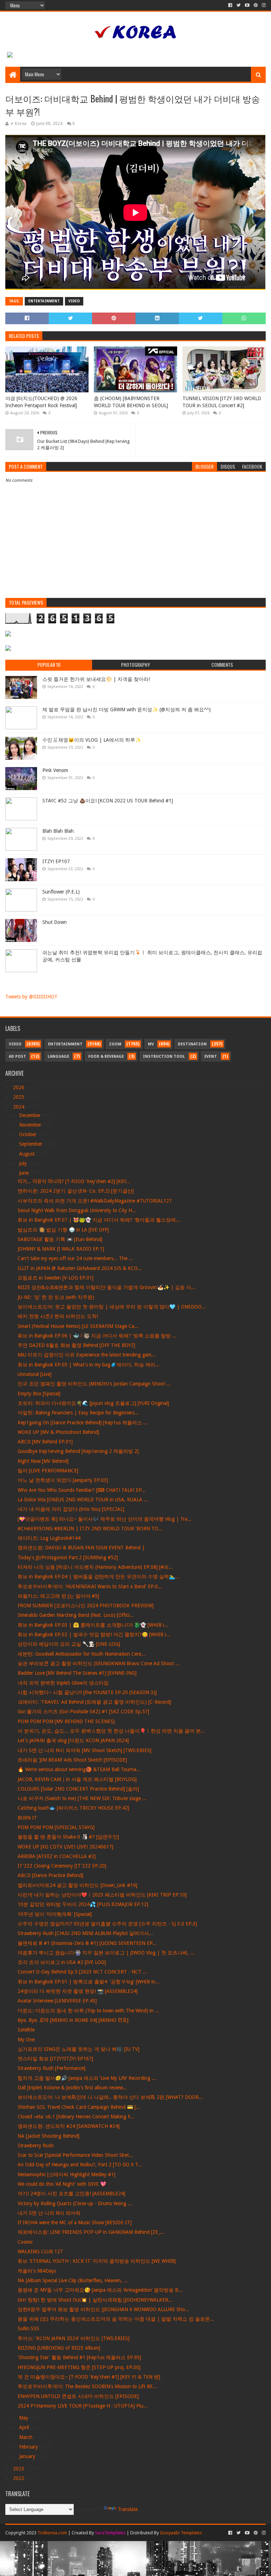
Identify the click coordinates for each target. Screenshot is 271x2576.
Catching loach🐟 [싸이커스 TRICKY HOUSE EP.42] (73, 1808)
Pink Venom (55, 770)
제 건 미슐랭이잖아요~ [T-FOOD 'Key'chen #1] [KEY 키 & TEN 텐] (89, 2377)
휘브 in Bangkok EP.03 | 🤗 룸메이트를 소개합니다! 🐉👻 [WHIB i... (93, 1625)
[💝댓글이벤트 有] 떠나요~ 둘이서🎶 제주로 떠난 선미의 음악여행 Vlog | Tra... (105, 1519)
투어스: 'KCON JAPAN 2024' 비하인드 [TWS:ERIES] (74, 2338)
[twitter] (239, 5)
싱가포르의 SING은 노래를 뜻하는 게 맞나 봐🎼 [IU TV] (79, 2049)
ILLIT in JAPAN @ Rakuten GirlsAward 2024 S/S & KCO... (80, 1268)
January (28, 2456)
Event (211, 1056)
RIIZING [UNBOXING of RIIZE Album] (59, 2348)
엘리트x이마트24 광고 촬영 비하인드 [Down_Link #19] (77, 1885)
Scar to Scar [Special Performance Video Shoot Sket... (75, 2155)
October (28, 1134)
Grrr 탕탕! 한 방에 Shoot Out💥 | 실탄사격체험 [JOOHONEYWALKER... (95, 2300)
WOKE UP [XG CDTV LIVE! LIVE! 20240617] (65, 1847)
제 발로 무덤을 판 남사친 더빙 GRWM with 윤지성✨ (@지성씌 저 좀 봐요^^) (127, 710)
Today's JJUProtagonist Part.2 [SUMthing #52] (68, 1557)
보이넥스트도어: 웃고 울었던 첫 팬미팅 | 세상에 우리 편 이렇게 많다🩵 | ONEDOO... (112, 1307)
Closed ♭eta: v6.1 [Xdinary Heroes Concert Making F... (76, 2117)
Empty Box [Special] (39, 1394)
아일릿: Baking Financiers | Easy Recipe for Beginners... (78, 1413)
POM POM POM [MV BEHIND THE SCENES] (66, 1721)
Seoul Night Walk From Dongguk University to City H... (77, 1210)
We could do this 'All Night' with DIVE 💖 (62, 2184)
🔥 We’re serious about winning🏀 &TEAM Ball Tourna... (79, 1769)
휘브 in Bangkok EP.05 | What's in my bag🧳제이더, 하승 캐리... (89, 1365)
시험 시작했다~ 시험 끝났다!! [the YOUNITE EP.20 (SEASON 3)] (87, 1692)
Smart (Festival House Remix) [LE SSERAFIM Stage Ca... (78, 1326)
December (31, 1115)
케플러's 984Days (37, 2271)
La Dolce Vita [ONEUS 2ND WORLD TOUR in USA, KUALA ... (83, 1500)
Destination (192, 1044)
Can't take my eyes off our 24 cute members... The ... (75, 1258)
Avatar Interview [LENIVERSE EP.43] (57, 2001)
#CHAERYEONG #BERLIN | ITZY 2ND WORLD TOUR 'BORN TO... (90, 1529)
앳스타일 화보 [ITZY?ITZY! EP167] (55, 2059)
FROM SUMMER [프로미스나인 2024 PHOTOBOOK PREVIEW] (86, 1605)
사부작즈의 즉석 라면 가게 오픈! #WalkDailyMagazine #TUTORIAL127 (95, 1201)
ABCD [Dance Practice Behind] (50, 1875)
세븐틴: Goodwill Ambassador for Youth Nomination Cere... (82, 1654)
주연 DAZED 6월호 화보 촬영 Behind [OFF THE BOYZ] (76, 1345)
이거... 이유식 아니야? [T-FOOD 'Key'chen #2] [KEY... (74, 1181)
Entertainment (44, 301)
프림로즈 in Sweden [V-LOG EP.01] (56, 1278)
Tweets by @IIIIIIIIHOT (31, 997)
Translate (128, 2509)
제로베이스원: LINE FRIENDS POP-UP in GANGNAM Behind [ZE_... (91, 2232)
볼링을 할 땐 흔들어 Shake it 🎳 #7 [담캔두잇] (68, 1837)
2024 (19, 1107)
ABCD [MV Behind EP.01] (45, 1442)
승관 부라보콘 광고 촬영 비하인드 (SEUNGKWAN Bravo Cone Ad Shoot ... (99, 1663)
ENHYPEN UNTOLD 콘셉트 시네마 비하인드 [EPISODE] (78, 2396)
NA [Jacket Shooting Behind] (49, 2136)
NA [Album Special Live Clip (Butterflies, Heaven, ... (73, 2280)
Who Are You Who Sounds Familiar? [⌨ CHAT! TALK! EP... (82, 1490)
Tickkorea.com (52, 2533)
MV (151, 1044)
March (26, 2437)
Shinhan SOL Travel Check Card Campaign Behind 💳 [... (79, 2107)
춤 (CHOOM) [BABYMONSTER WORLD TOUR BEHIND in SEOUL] (131, 402)
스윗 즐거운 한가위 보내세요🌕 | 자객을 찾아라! (96, 679)
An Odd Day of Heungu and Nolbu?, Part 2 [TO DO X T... (80, 2165)
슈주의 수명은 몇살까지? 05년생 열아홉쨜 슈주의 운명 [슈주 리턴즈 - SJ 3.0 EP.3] (107, 1924)
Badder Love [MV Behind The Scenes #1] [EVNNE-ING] (77, 1673)
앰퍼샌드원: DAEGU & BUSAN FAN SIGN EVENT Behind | (81, 1548)
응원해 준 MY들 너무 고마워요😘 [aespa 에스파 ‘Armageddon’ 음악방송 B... (100, 2290)
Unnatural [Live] (35, 1374)
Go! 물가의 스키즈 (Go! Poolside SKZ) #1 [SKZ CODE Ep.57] (83, 1711)
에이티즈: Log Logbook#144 (49, 1538)
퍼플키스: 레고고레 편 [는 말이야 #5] (58, 1596)
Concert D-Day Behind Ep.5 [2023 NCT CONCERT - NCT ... (82, 1972)
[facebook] (230, 5)
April (25, 2427)
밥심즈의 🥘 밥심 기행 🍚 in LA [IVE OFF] (63, 1230)
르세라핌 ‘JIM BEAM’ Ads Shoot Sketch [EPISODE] (72, 1760)
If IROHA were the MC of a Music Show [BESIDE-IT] (75, 2222)
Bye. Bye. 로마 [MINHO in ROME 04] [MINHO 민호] (73, 2020)
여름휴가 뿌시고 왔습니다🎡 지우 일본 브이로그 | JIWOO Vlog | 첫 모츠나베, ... (106, 1953)
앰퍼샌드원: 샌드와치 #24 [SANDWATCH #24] (69, 2126)
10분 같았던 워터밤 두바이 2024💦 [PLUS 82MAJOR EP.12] (83, 1904)
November (31, 1125)
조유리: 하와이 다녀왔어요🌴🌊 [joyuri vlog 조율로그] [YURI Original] (93, 1403)
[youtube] (247, 5)
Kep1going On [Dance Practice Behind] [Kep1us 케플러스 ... (83, 1423)
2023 (19, 2469)
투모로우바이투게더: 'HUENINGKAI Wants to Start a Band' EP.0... (90, 1586)
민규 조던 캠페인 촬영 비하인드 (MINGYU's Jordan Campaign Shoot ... (94, 1384)
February (29, 2447)
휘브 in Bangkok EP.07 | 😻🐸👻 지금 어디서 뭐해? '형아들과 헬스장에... (99, 1220)
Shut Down (55, 922)
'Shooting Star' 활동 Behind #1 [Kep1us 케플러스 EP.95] (79, 2357)
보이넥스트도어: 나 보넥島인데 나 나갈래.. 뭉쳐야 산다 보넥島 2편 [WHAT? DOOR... (110, 2097)
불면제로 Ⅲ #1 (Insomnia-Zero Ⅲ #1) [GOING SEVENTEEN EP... (87, 1943)
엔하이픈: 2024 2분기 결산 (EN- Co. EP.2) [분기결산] (76, 1191)
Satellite (26, 2030)
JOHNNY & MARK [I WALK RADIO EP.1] (61, 1249)
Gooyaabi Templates (181, 2533)
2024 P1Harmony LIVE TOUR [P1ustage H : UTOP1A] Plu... (83, 2406)
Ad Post (17, 1056)
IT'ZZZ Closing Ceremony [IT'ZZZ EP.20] (62, 1866)
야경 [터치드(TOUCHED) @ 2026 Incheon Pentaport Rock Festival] (41, 402)
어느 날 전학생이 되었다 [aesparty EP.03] (63, 1480)
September (31, 1144)
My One (26, 2040)
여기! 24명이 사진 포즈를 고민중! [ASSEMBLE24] (71, 2194)
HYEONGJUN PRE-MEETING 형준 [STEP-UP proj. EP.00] (79, 2367)
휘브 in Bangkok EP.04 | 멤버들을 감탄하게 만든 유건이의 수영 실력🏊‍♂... (98, 1577)
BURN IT (27, 1818)
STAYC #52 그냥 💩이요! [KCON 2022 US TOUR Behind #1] (108, 801)
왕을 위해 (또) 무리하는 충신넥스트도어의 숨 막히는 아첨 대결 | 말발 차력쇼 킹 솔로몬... (116, 2319)
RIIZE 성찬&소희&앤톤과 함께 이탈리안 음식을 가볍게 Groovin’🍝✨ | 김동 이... (107, 1287)
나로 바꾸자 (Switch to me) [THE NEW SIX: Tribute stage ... (82, 1798)
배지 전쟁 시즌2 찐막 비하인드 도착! (58, 1316)
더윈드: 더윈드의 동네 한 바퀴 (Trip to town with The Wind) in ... (88, 2011)
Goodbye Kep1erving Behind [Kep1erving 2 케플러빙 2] (78, 1451)
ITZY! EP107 (56, 861)
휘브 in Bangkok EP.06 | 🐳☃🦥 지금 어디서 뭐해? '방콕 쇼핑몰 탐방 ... (97, 1336)
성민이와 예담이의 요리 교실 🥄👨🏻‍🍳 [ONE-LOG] (69, 1644)
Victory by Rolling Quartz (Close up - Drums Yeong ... (75, 2203)
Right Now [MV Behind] (43, 1461)
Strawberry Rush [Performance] (52, 2068)
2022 (19, 2478)
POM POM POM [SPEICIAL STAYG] (56, 1827)
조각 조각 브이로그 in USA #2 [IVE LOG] (62, 1962)
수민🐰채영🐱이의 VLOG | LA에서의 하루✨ (92, 740)
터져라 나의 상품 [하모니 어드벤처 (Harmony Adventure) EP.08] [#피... (95, 1567)
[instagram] (263, 5)
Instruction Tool (164, 1056)
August (28, 1154)
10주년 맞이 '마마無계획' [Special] (55, 1914)
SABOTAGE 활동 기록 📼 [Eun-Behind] (60, 1239)
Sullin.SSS (28, 2328)
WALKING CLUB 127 (40, 2251)
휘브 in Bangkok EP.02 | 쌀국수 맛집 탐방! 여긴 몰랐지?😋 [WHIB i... (94, 1634)
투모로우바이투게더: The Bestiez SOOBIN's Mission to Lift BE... (87, 2386)
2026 (19, 1087)
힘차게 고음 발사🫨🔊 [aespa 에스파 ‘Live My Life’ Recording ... (87, 2078)
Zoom (115, 1044)
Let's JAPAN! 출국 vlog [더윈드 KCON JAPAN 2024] (73, 1740)
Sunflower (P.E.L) (61, 892)
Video (74, 301)
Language (58, 1056)
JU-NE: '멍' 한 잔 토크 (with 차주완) (56, 1297)
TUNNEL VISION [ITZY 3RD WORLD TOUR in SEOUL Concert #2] (222, 402)
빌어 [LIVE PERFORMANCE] (48, 1471)
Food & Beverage (106, 1056)
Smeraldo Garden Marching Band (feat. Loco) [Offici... (76, 1615)
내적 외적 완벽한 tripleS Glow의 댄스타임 (63, 1683)
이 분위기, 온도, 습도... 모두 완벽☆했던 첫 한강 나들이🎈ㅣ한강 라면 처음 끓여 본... (111, 1731)
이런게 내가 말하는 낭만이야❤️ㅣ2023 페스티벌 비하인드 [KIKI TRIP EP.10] (102, 1895)
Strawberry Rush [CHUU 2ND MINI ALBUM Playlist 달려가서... (85, 1933)
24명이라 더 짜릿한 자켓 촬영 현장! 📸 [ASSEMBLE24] (78, 1991)
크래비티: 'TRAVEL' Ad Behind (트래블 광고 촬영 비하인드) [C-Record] (94, 1702)
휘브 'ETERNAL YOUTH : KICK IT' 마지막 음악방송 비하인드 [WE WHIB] (97, 2261)
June (25, 1173)
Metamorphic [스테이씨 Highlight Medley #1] (67, 2174)
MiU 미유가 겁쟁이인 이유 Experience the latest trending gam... (87, 1355)
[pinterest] (256, 5)
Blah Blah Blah (58, 831)
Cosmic (25, 2242)
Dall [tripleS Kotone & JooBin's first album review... (72, 2088)
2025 (19, 1097)
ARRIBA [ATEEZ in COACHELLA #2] (57, 1856)
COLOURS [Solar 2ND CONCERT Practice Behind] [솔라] (78, 1789)
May (24, 2418)
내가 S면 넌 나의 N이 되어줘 (49, 2213)
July (24, 1163)
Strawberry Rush (36, 2145)
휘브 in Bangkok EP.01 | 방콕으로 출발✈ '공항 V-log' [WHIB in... (89, 1982)
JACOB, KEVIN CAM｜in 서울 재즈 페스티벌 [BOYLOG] (77, 1779)
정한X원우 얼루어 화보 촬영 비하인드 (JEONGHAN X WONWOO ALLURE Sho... (103, 2309)
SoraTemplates (110, 2533)
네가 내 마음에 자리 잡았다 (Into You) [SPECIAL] (71, 1509)
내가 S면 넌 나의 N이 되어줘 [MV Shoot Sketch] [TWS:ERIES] (85, 1750)
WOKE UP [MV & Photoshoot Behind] (58, 1432)
